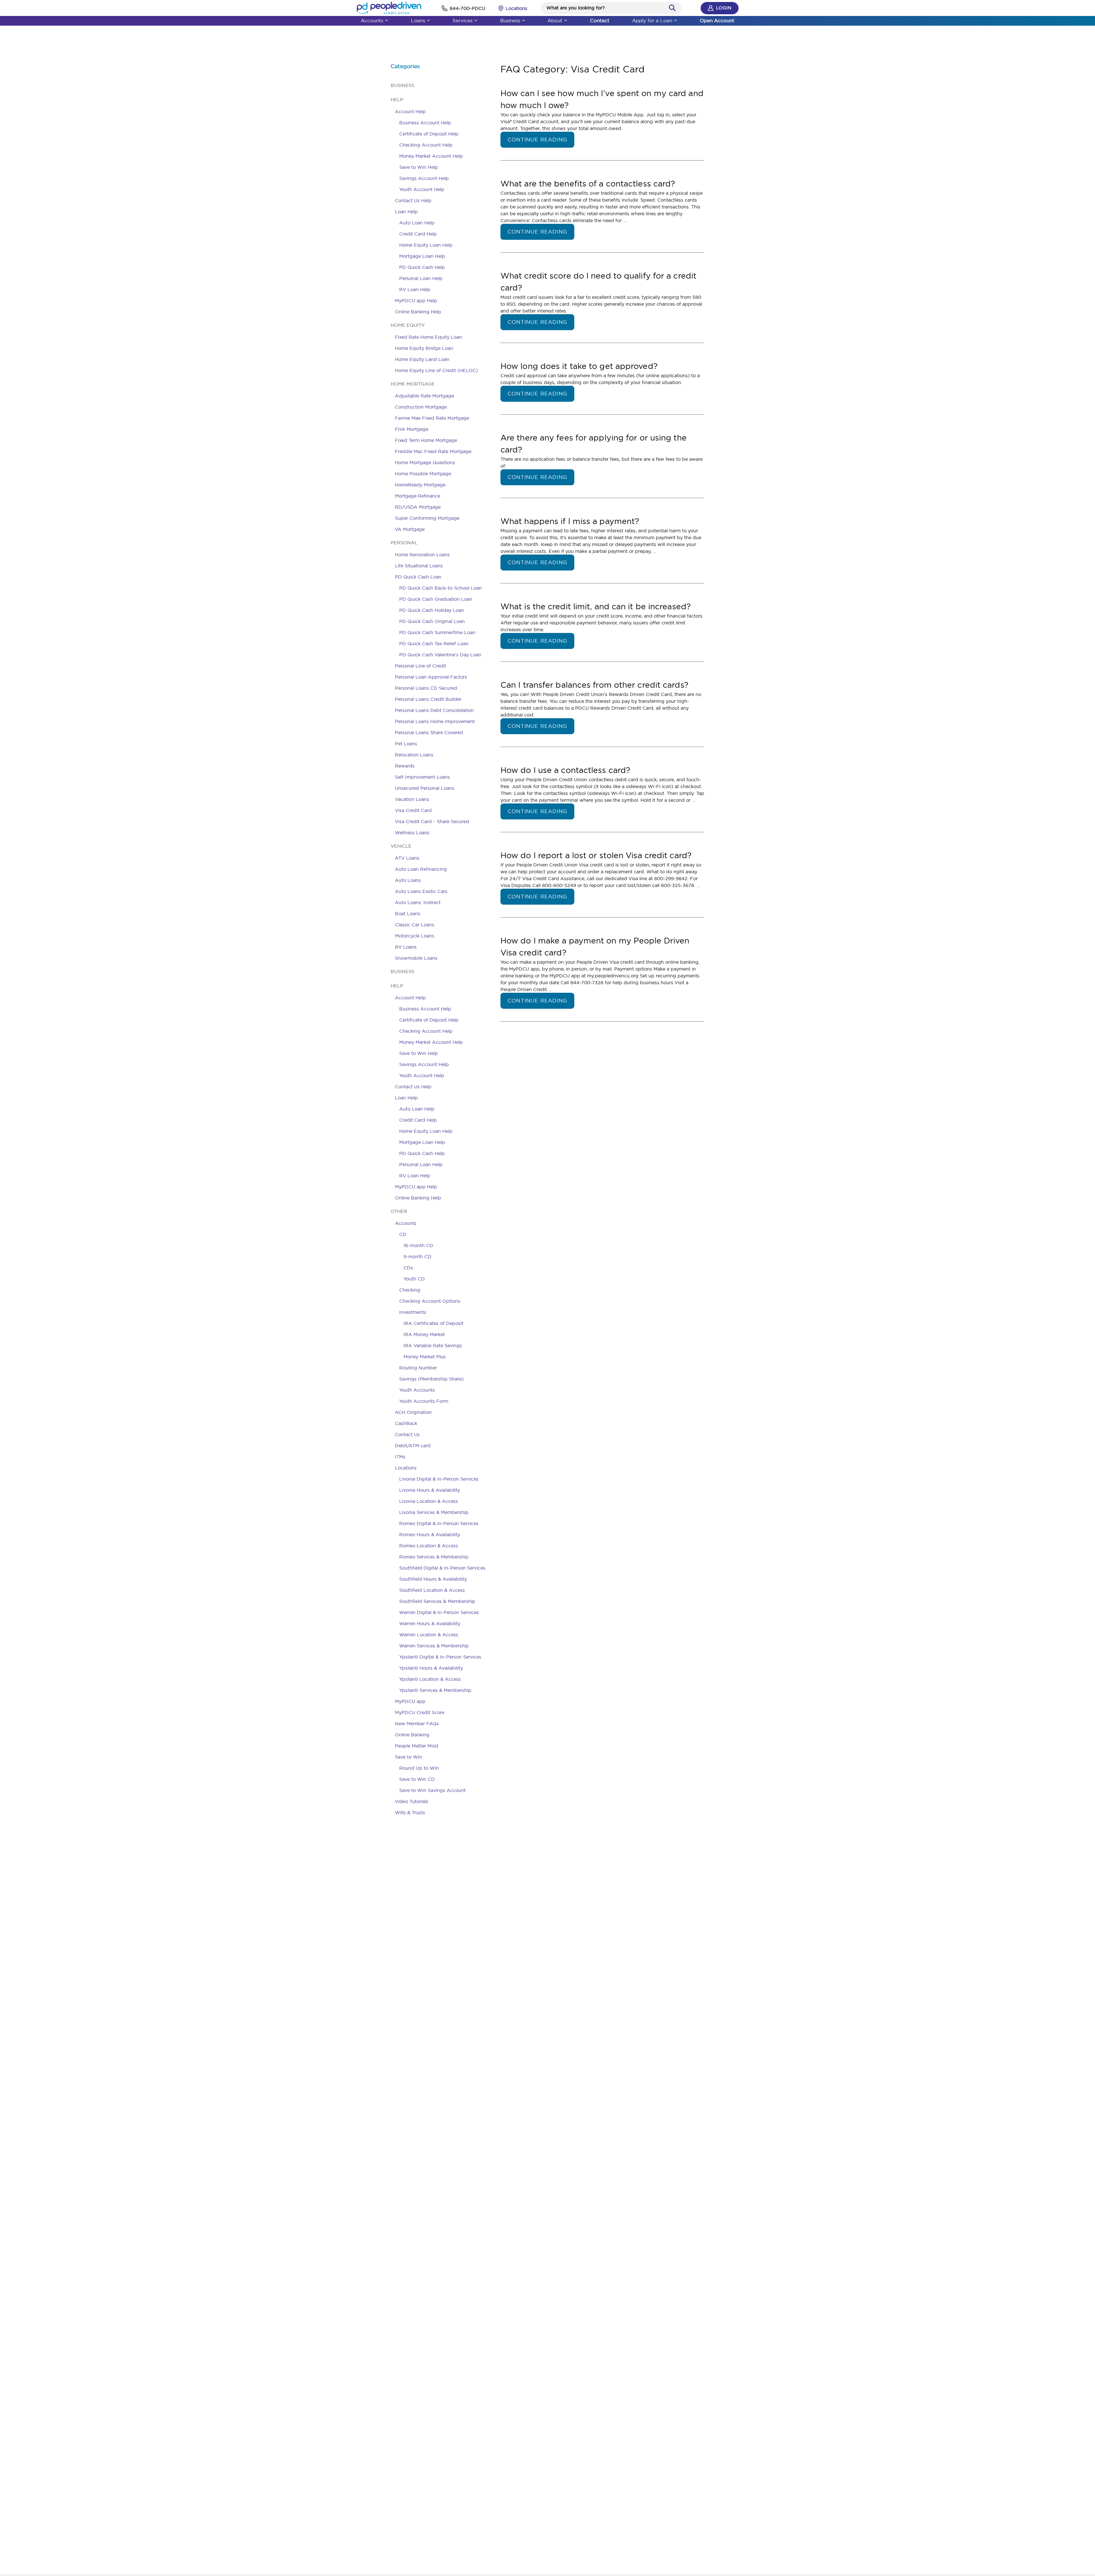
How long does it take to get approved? (579, 366)
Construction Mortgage (421, 407)
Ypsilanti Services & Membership (435, 1690)
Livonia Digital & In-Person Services (439, 1479)
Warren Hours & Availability (430, 1623)
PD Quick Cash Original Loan (432, 621)
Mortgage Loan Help (422, 256)
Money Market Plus (425, 1357)
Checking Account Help (426, 145)
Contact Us (407, 1434)
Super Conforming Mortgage (427, 518)
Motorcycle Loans (415, 936)
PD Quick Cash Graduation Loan (436, 599)
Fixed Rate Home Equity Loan (428, 337)
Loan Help (406, 212)
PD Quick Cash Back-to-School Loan (441, 588)
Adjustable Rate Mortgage (424, 396)
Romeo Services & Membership (434, 1557)
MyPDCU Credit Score (420, 1712)
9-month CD (417, 1256)
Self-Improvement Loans (422, 777)
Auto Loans (408, 880)
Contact (600, 20)
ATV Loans (407, 858)
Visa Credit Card (413, 810)
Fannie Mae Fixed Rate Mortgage (432, 418)
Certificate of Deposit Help (429, 134)
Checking (410, 1290)
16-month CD (418, 1245)
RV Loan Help (415, 289)
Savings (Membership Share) (431, 1379)
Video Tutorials (412, 1801)
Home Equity (408, 325)
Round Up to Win (419, 1768)
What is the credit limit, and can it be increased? (596, 606)
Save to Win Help (419, 167)
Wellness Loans (412, 833)
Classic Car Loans (415, 925)
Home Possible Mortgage (423, 474)
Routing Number (418, 1368)
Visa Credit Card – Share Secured (432, 821)
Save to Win (408, 1757)
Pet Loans (406, 744)
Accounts (372, 20)
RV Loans (406, 947)
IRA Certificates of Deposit (433, 1323)
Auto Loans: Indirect (418, 902)
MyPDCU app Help (416, 301)
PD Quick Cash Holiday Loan (432, 610)
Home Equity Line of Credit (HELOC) (436, 370)
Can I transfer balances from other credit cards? (594, 685)
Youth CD (414, 1279)
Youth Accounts (417, 1390)
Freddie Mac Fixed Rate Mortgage (433, 451)
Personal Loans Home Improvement (435, 721)
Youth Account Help (422, 189)
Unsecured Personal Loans (425, 788)
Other (399, 1211)
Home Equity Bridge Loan (424, 348)
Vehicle (401, 846)
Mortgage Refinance (418, 496)
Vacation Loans (412, 799)
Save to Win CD (417, 1779)
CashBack (406, 1423)
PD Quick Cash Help (422, 267)
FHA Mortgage (412, 429)
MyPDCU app (410, 1701)
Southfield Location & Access (432, 1590)
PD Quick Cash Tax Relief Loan (434, 644)
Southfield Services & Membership (437, 1601)
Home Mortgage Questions (425, 462)
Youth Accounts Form (424, 1401)
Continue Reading (537, 140)
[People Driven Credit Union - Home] (389, 8)
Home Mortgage (413, 384)
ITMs (400, 1457)
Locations (406, 1468)
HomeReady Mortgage (420, 485)
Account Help (410, 111)
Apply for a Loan (652, 20)
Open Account (717, 20)
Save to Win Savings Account (432, 1790)
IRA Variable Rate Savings (433, 1345)
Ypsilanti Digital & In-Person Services (440, 1657)
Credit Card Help (418, 234)
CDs (408, 1268)
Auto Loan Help (417, 223)
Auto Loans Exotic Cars (421, 891)
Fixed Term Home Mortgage (426, 440)
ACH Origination (413, 1412)
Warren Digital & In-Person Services (439, 1612)
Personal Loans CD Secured (426, 688)
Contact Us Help (413, 200)
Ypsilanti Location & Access (430, 1679)
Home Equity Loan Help (426, 245)
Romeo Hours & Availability (430, 1534)
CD (403, 1234)
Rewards (405, 766)
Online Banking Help (418, 312)
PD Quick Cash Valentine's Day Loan (440, 655)
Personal (404, 543)
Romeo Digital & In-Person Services (439, 1523)
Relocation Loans (414, 755)
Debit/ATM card (413, 1446)
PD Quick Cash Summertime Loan (437, 632)
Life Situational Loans (419, 566)
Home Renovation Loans (422, 555)
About (555, 20)
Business (510, 20)
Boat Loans (408, 914)
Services (463, 20)
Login (724, 8)
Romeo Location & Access (429, 1546)
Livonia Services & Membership (434, 1512)
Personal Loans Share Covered (429, 732)
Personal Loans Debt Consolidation (434, 710)
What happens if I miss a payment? (570, 521)
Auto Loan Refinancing (421, 869)
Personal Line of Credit (420, 666)
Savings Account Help (424, 178)
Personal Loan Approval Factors (431, 677)
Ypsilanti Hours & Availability (431, 1668)
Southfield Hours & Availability (433, 1579)
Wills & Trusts (410, 1812)
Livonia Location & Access (429, 1501)
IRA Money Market (424, 1334)
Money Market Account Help (431, 156)
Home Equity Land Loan (422, 359)
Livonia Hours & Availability (430, 1490)
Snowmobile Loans (416, 958)
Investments (413, 1312)
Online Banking (412, 1735)
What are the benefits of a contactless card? (588, 183)
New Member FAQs (417, 1724)
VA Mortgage (410, 529)
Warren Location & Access (429, 1635)
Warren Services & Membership (434, 1646)
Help (397, 100)
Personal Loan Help (421, 278)
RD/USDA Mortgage (418, 507)
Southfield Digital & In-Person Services (442, 1568)
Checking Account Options (430, 1301)
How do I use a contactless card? (565, 770)
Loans (418, 20)
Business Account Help (425, 123)
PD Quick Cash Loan (418, 577)
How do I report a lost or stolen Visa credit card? (596, 855)
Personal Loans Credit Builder (428, 699)
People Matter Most (417, 1746)
